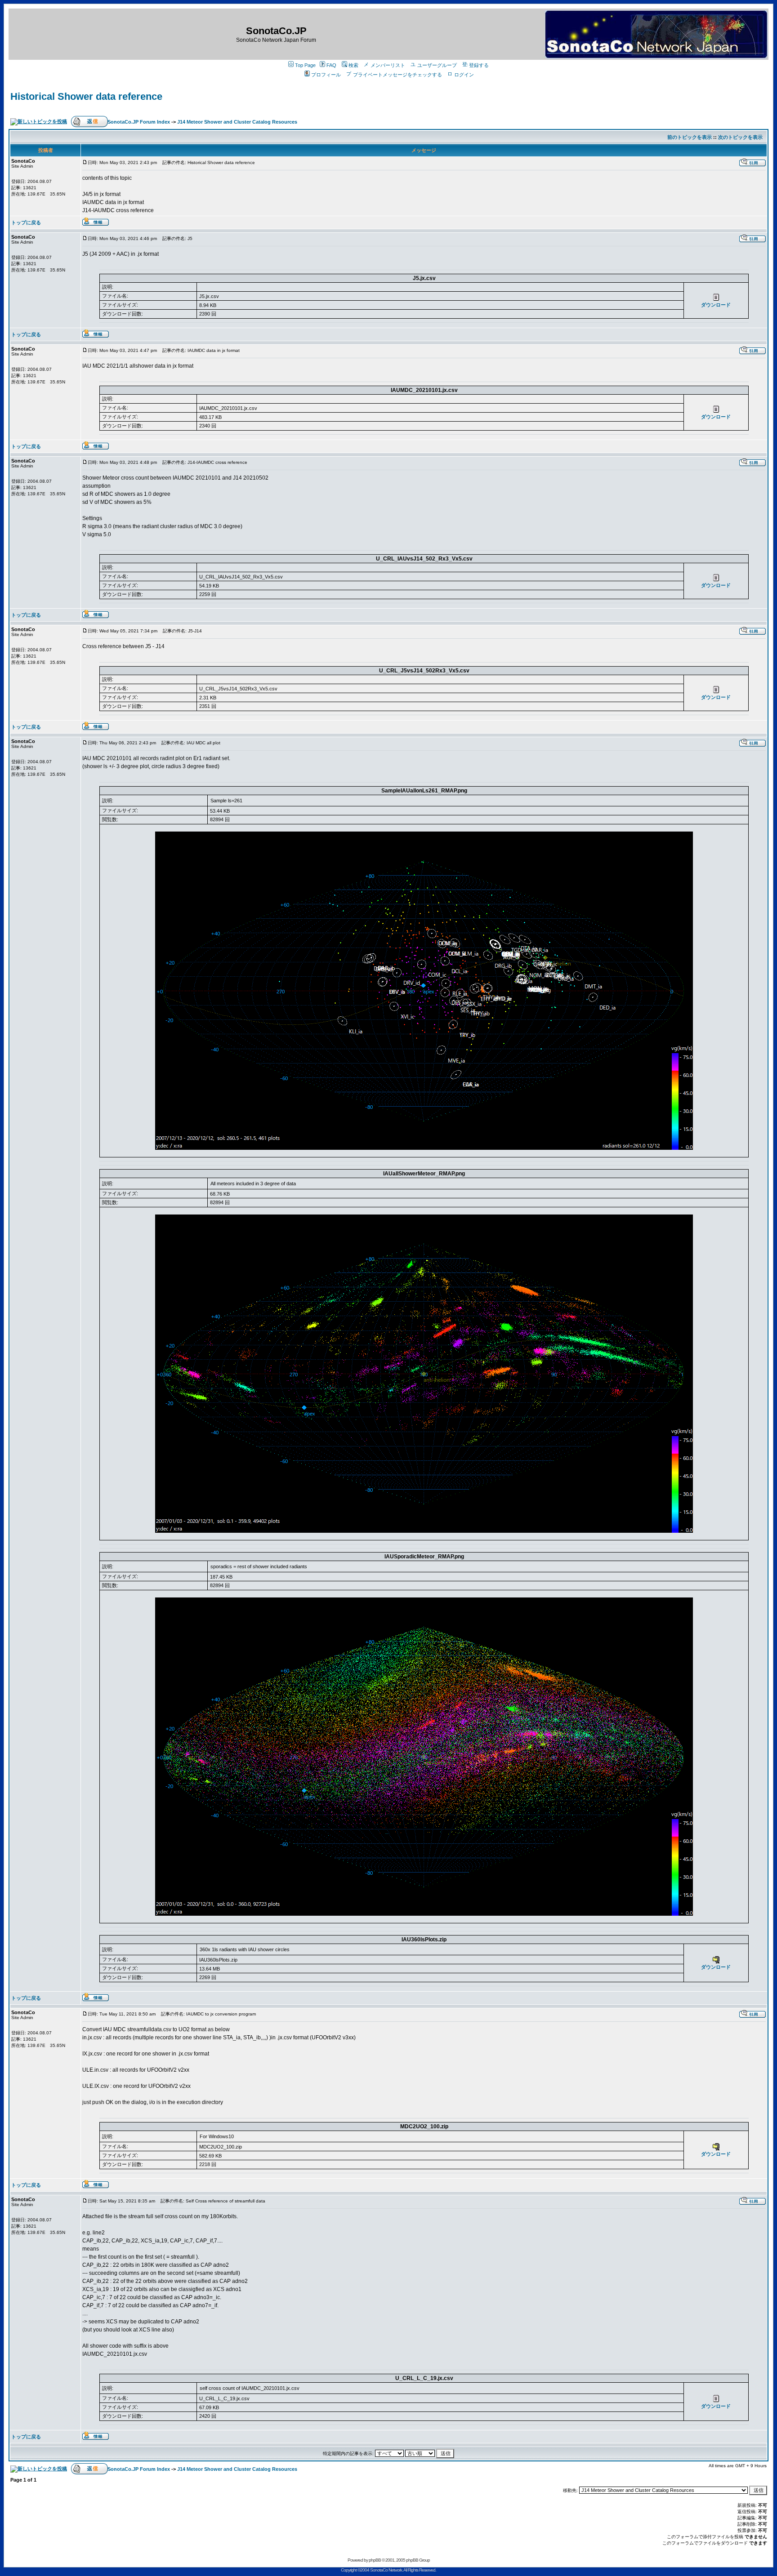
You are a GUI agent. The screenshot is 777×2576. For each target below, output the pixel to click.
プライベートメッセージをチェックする (397, 75)
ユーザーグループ (437, 65)
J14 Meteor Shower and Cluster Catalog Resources (237, 122)
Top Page (305, 65)
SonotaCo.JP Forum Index (139, 122)
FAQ (331, 65)
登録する (479, 65)
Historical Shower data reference (86, 96)
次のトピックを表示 (740, 137)
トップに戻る (26, 222)
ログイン (464, 75)
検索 (353, 65)
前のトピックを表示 (690, 137)
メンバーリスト (388, 65)
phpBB (375, 2560)
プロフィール (326, 75)
